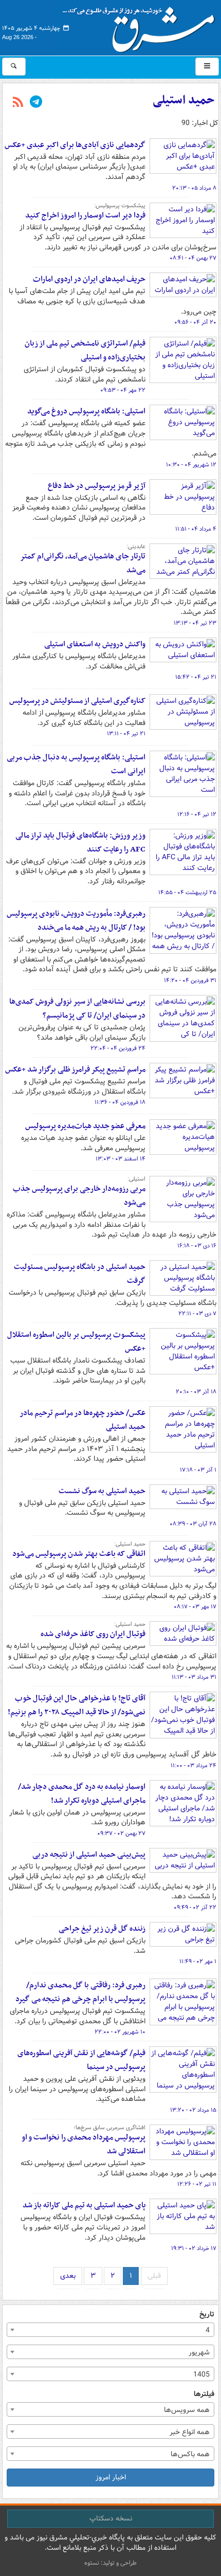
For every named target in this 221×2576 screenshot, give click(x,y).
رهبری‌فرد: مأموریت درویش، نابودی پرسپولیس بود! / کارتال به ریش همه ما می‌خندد (76, 921)
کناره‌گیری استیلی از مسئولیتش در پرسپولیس (77, 701)
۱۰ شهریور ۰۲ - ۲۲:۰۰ (120, 2032)
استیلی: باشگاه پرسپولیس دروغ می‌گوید (86, 411)
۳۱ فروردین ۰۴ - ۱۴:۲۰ (190, 981)
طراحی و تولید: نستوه (110, 2563)
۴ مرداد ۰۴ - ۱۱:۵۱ (196, 529)
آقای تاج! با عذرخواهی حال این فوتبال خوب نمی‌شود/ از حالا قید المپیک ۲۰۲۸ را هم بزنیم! (75, 1705)
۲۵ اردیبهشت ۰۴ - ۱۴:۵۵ (187, 893)
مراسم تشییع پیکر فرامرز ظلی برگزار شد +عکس (75, 1069)
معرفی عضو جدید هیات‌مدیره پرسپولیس (85, 1126)
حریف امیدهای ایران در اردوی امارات (89, 279)
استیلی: (136, 1179)
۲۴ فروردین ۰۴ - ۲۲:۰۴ (118, 1048)
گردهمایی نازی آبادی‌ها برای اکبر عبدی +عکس (75, 145)
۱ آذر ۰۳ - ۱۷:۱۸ (198, 1470)
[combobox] (110, 2330)
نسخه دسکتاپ (111, 2518)
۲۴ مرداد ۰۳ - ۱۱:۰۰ (194, 1766)
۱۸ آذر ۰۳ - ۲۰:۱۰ (196, 1392)
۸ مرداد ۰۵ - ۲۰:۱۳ (194, 188)
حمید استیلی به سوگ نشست (102, 1491)
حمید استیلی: (130, 1544)
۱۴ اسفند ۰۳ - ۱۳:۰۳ (121, 1159)
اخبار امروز (111, 2477)
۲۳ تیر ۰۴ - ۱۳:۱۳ (195, 623)
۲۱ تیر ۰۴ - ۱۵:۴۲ (196, 677)
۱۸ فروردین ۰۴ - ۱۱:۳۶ (120, 1102)
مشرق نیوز (142, 26)
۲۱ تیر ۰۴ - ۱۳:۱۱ (126, 734)
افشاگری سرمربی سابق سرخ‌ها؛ (109, 2128)
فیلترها (204, 2394)
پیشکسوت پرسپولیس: (120, 206)
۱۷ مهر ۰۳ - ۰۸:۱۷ (195, 1607)
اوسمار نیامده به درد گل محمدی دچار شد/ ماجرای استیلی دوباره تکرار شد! (82, 1794)
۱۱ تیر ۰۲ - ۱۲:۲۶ (197, 2184)
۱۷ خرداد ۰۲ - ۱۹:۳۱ (194, 2248)
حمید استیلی (183, 100)
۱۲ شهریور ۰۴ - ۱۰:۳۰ (191, 465)
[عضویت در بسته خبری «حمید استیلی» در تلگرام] (36, 103)
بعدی (68, 2276)
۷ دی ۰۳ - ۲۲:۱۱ (197, 1314)
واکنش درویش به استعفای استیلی (95, 644)
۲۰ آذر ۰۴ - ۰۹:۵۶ (195, 322)
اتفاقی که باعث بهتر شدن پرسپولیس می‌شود (79, 1554)
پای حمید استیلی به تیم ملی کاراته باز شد (84, 2205)
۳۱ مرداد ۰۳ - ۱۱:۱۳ (194, 1677)
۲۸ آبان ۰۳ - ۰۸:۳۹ (193, 1524)
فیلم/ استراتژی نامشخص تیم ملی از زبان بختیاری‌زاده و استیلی (85, 350)
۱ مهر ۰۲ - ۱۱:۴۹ (198, 1962)
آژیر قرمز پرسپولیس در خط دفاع (97, 486)
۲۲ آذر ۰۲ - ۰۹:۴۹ (195, 1908)
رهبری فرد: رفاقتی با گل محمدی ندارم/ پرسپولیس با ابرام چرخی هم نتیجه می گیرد (80, 1992)
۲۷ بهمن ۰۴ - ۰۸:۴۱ (193, 258)
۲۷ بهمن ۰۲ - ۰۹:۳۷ (121, 1834)
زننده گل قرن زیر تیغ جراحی (102, 1929)
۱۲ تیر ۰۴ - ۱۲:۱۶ (197, 814)
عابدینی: (136, 547)
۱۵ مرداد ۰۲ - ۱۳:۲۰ (193, 2110)
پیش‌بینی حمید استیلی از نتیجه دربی (89, 1855)
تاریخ (207, 2315)
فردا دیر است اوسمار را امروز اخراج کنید (85, 215)
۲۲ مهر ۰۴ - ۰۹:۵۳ (123, 390)
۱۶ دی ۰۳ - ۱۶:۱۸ (197, 1246)
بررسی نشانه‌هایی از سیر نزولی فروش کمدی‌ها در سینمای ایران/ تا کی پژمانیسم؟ (77, 1009)
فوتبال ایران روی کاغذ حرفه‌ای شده (93, 1634)
